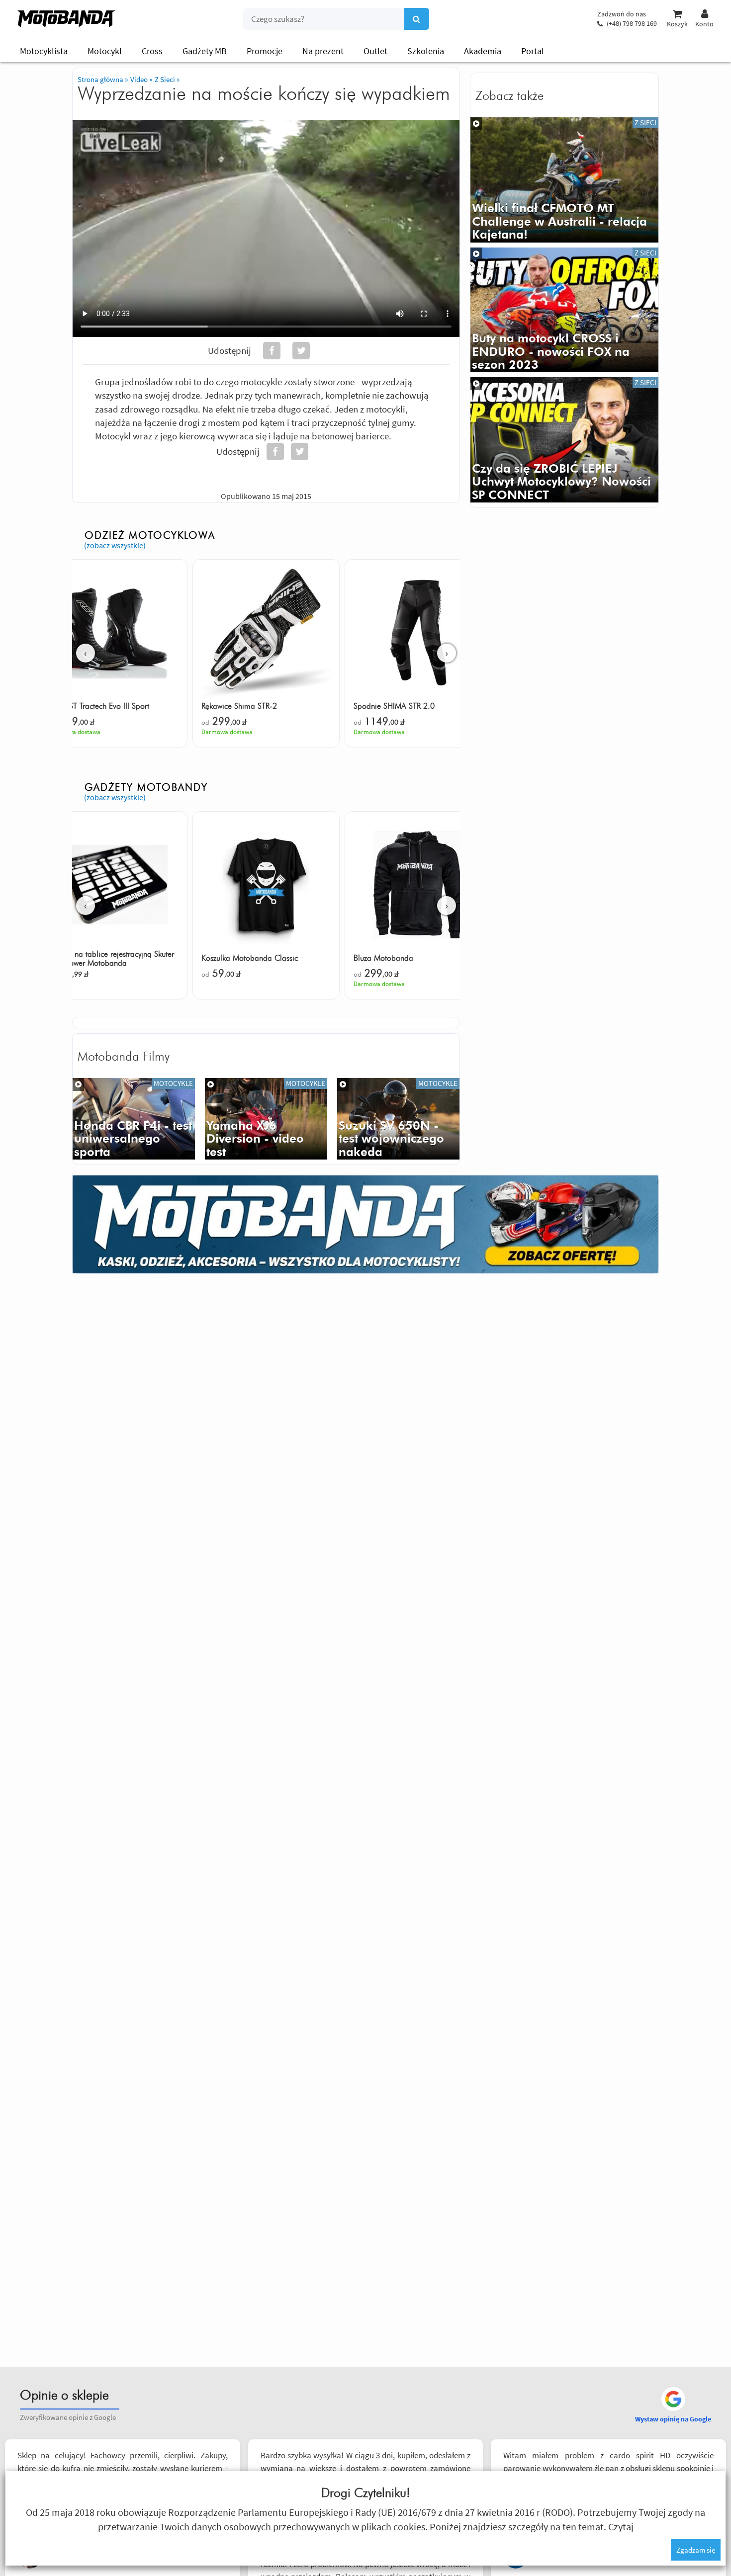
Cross (152, 51)
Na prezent (323, 51)
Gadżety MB (205, 51)
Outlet (375, 51)
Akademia (483, 51)
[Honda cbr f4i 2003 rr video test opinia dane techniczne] (134, 1119)
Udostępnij (229, 350)
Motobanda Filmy (124, 1057)
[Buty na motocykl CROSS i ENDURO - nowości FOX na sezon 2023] (564, 310)
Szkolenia (426, 51)
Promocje (265, 51)
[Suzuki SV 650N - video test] (398, 1119)
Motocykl (105, 51)
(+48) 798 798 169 (632, 23)
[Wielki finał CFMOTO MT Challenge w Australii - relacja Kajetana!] (564, 180)
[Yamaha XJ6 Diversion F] (266, 1119)
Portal (533, 51)
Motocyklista (44, 51)
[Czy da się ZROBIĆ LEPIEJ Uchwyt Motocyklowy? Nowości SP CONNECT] (564, 440)
